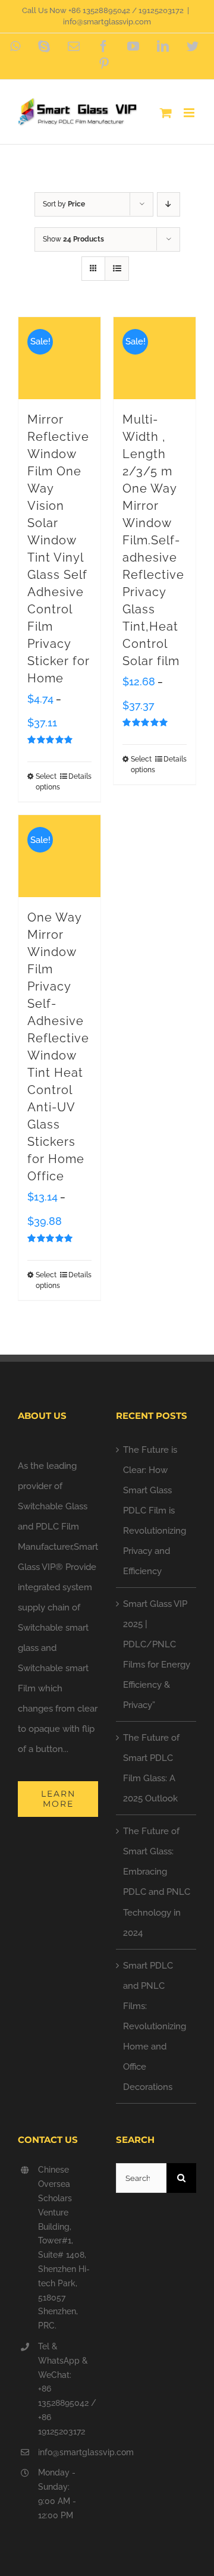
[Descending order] (169, 204)
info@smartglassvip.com (107, 22)
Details (80, 776)
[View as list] (117, 269)
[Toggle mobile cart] (166, 113)
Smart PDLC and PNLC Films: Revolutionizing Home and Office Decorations (155, 2026)
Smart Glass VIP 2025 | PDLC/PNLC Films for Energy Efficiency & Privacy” (157, 1654)
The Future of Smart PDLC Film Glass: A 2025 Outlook (151, 1768)
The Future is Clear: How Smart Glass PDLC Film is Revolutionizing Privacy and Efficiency (155, 1510)
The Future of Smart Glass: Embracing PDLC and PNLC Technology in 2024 (157, 1882)
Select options (47, 782)
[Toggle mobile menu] (190, 113)
